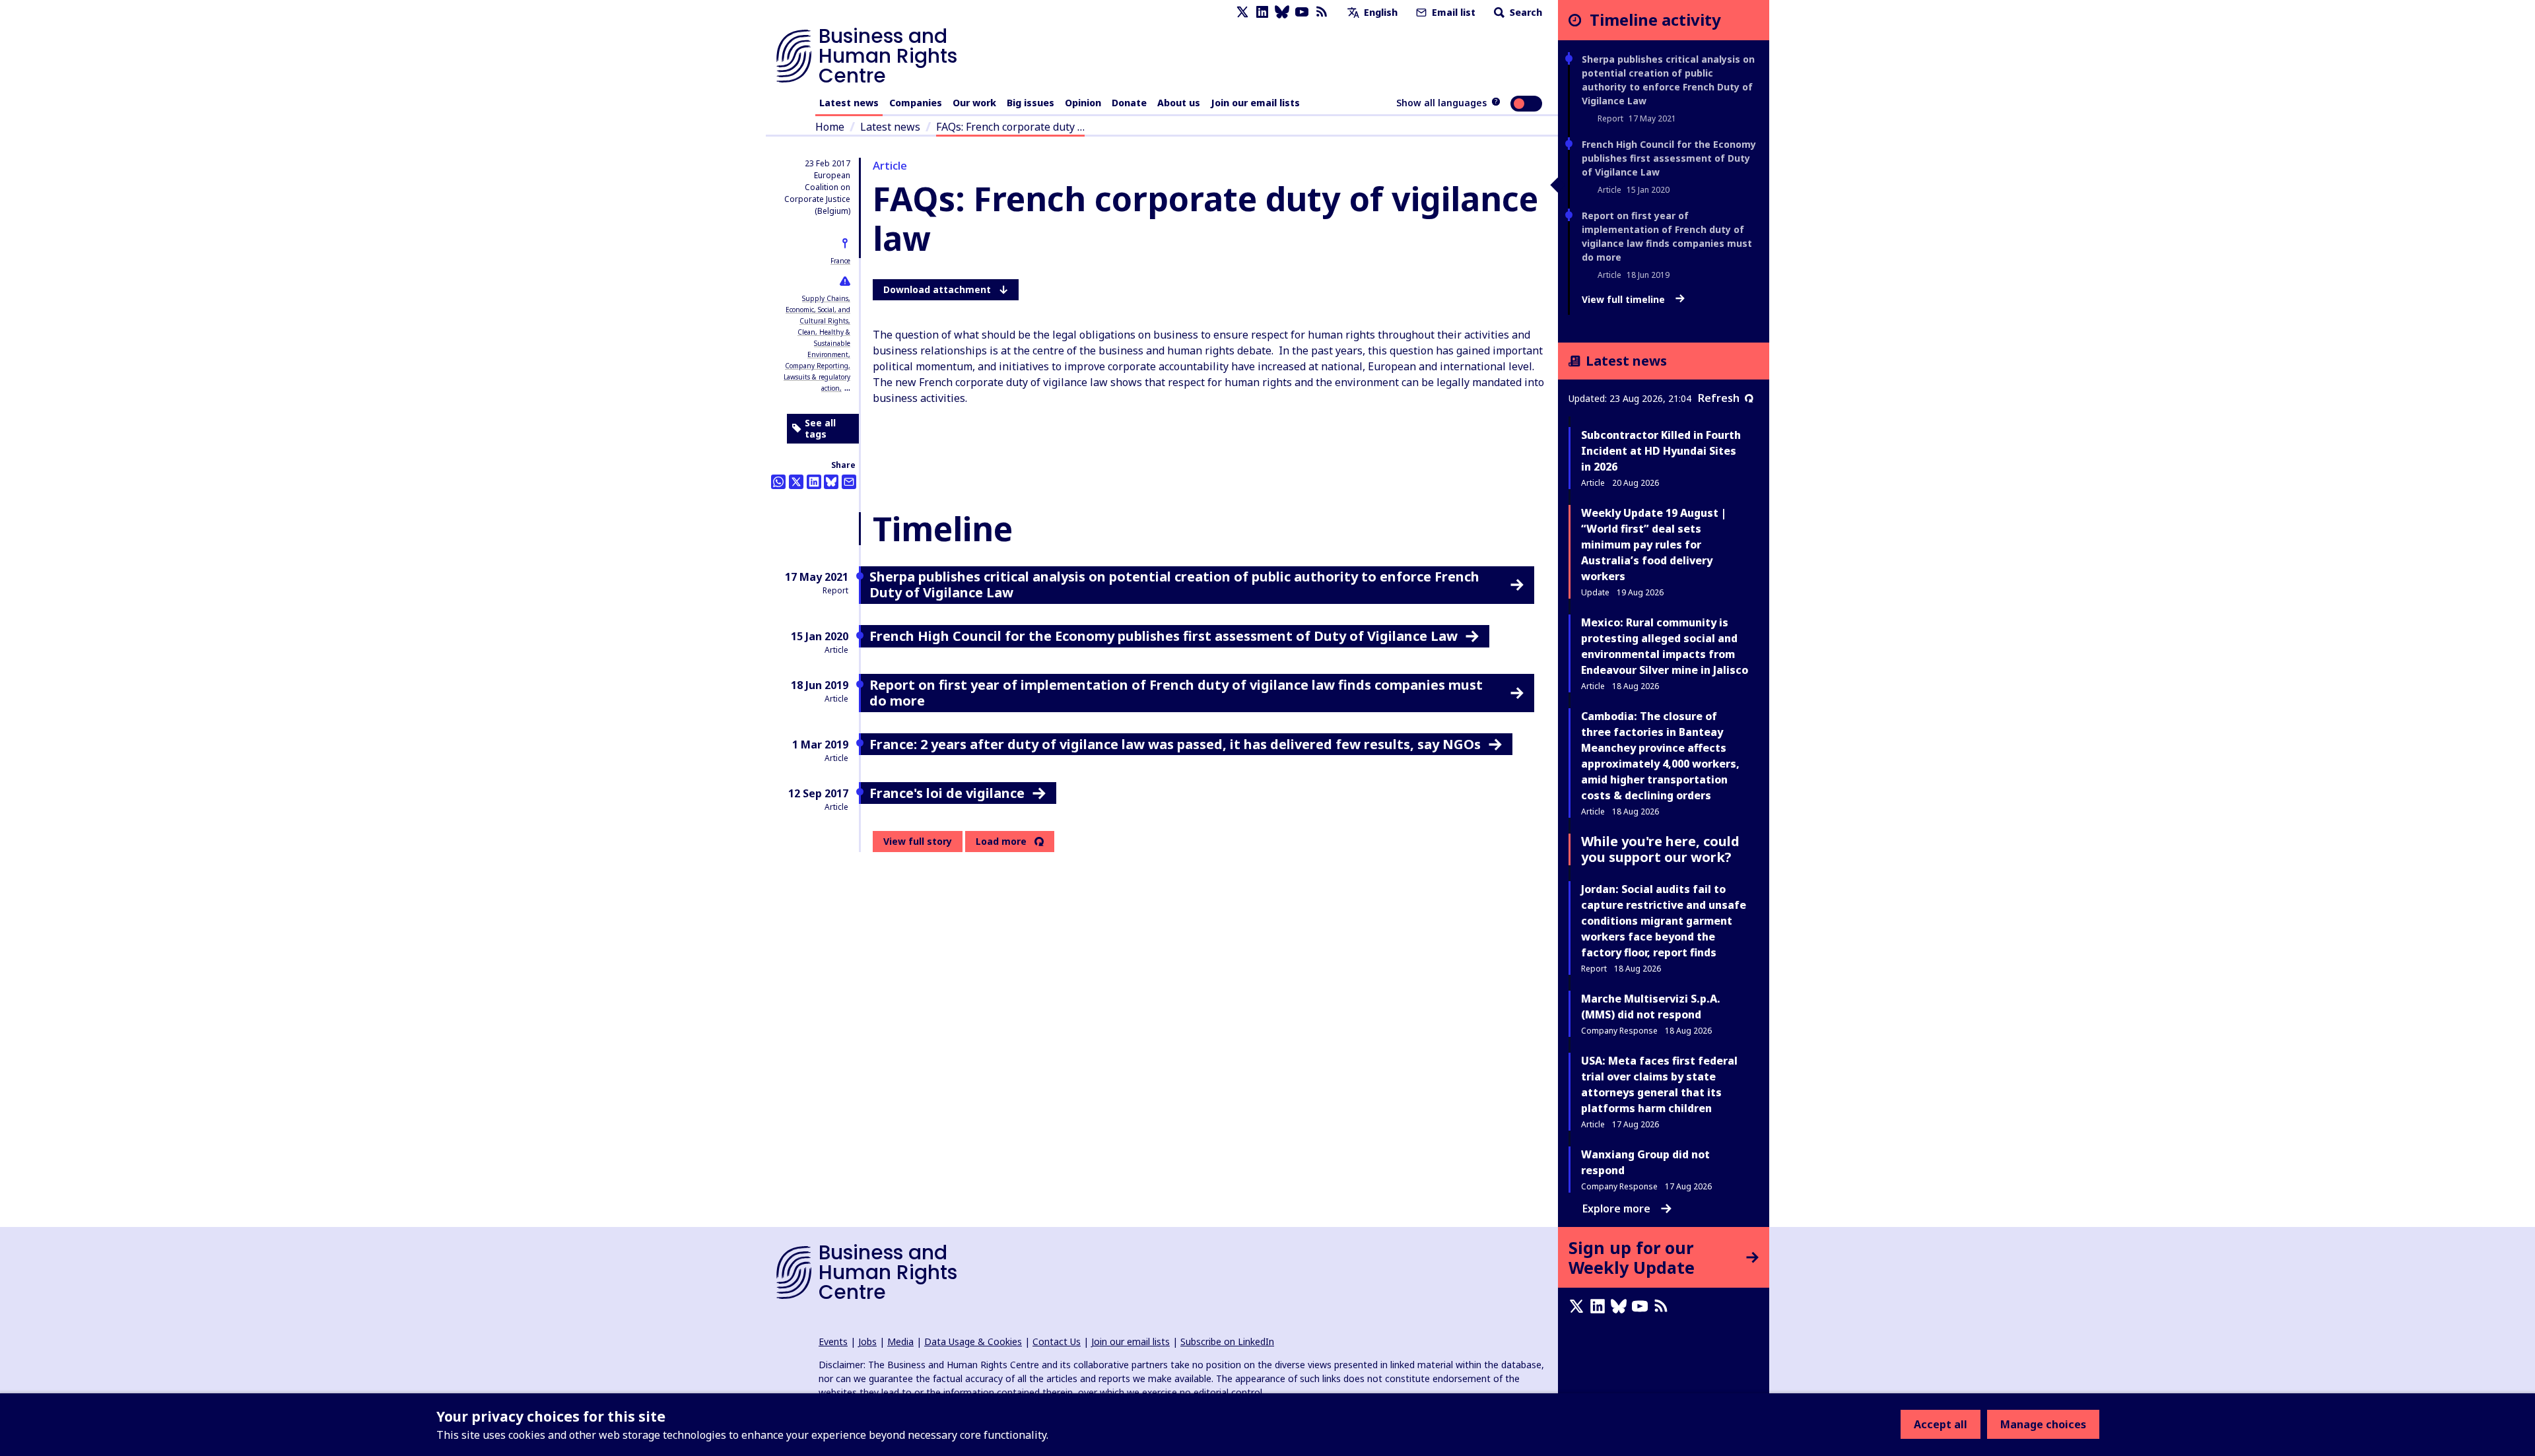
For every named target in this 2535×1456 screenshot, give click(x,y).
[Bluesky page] (1282, 12)
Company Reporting (817, 366)
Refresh (1719, 398)
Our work (974, 103)
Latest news (849, 103)
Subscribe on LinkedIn (1227, 1341)
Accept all (1941, 1424)
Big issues (1031, 103)
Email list (1452, 12)
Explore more (1616, 1208)
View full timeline (1625, 300)
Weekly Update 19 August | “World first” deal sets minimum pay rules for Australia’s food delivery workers (1654, 545)
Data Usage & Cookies (973, 1341)
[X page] (1242, 12)
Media (900, 1341)
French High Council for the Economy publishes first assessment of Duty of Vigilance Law (1669, 158)
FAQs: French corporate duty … (1010, 127)
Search (1525, 12)
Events (833, 1341)
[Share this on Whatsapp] (778, 482)
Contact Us (1057, 1341)
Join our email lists (1255, 103)
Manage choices (2043, 1424)
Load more (1001, 842)
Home (830, 127)
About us (1179, 103)
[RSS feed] (1322, 12)
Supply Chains (825, 298)
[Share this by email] (849, 482)
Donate (1129, 103)
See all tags (820, 429)
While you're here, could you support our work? (1660, 849)
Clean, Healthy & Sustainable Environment (824, 343)
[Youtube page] (1302, 12)
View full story (918, 841)
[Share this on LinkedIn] (814, 482)
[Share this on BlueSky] (831, 482)
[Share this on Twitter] (796, 482)
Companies (916, 103)
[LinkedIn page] (1262, 12)
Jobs (867, 1341)
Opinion (1083, 103)
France (840, 261)
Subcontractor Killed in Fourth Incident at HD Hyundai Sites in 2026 (1661, 451)
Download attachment (937, 289)
